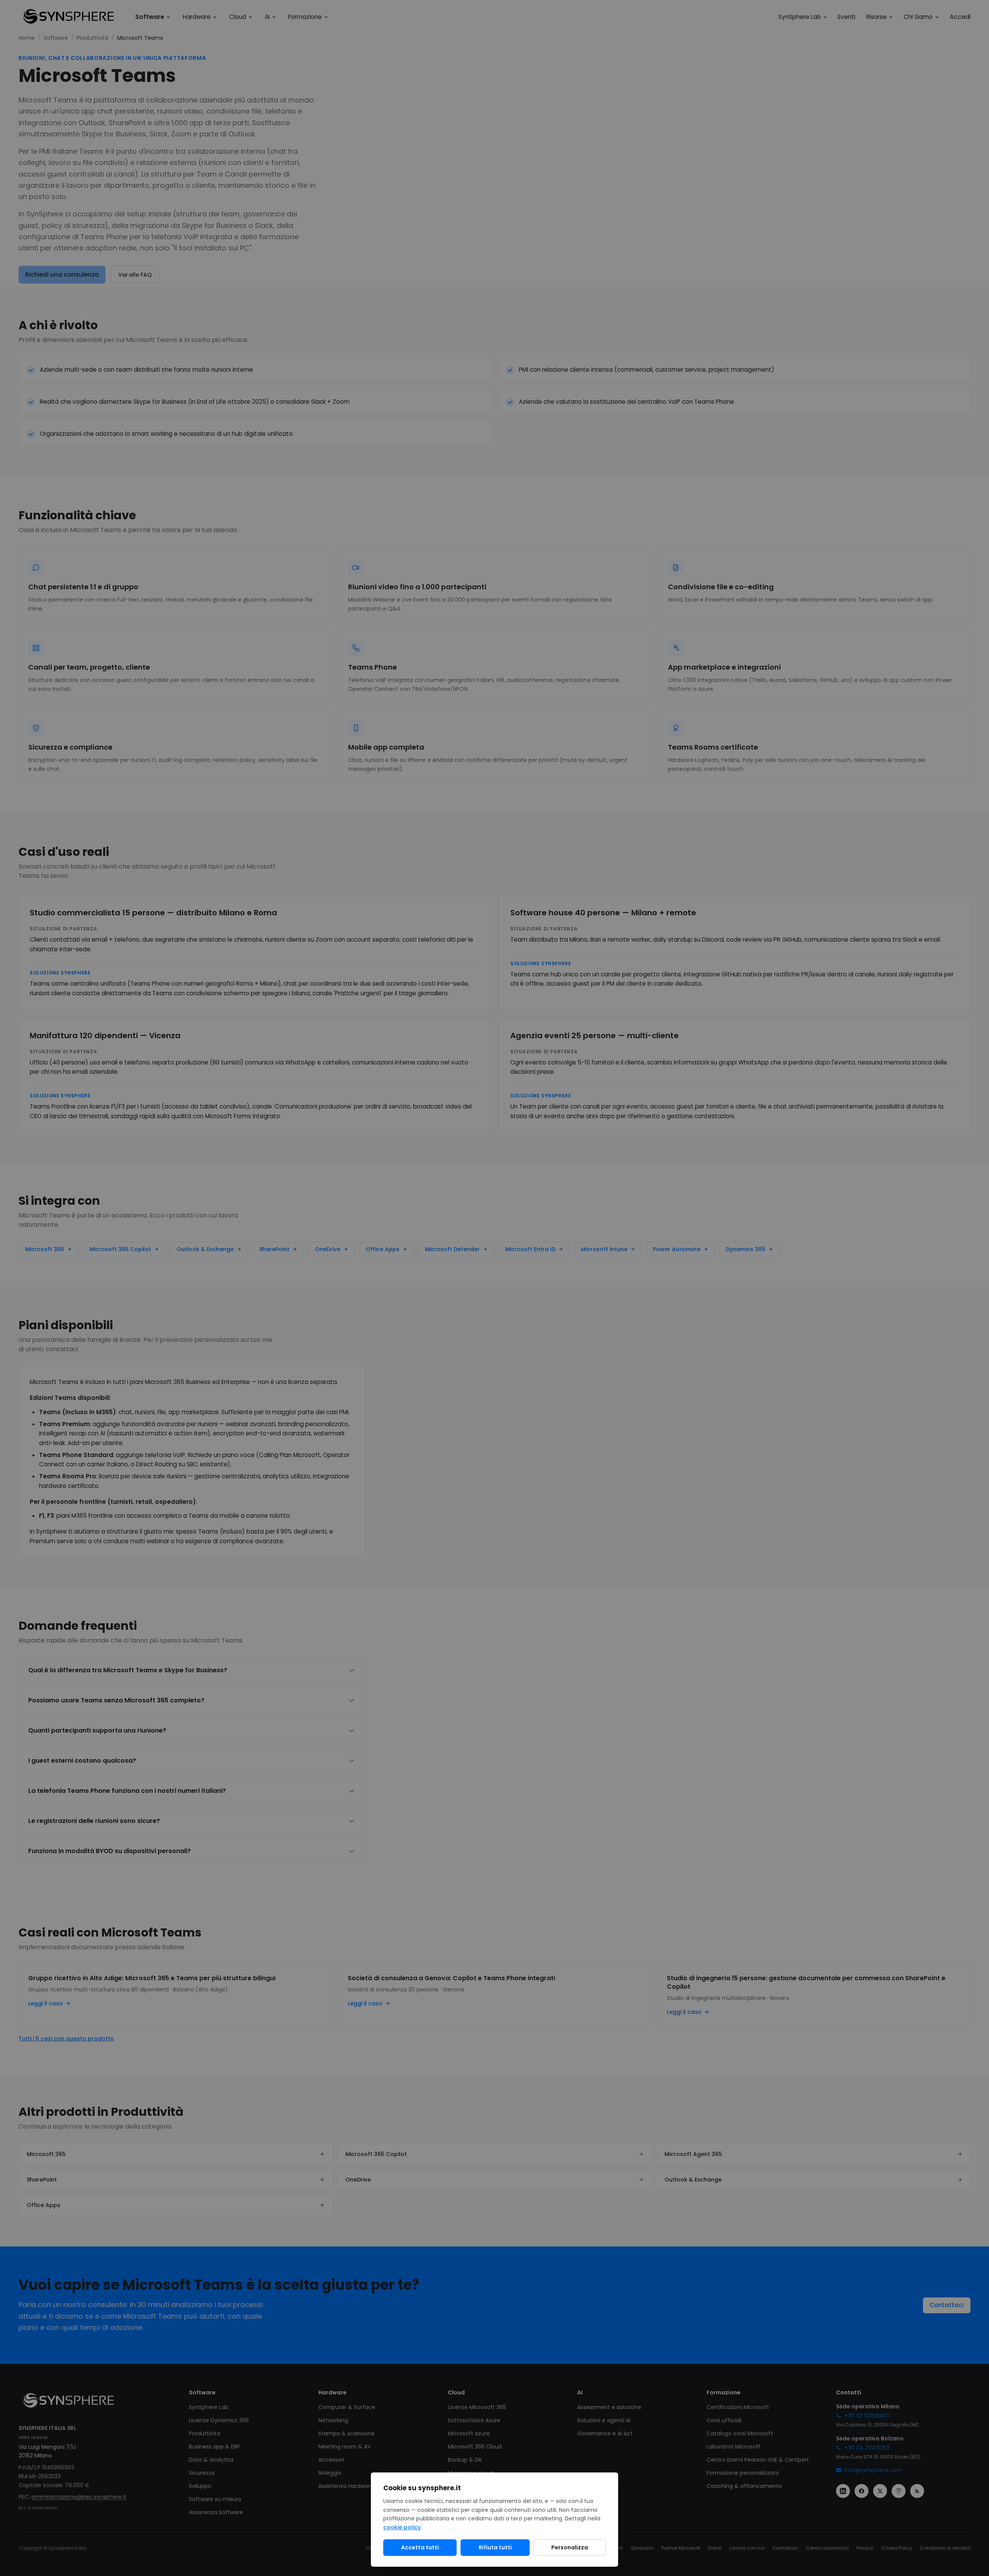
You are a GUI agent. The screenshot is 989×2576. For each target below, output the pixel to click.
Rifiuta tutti (495, 2547)
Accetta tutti (420, 2547)
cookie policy (402, 2527)
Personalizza (570, 2547)
